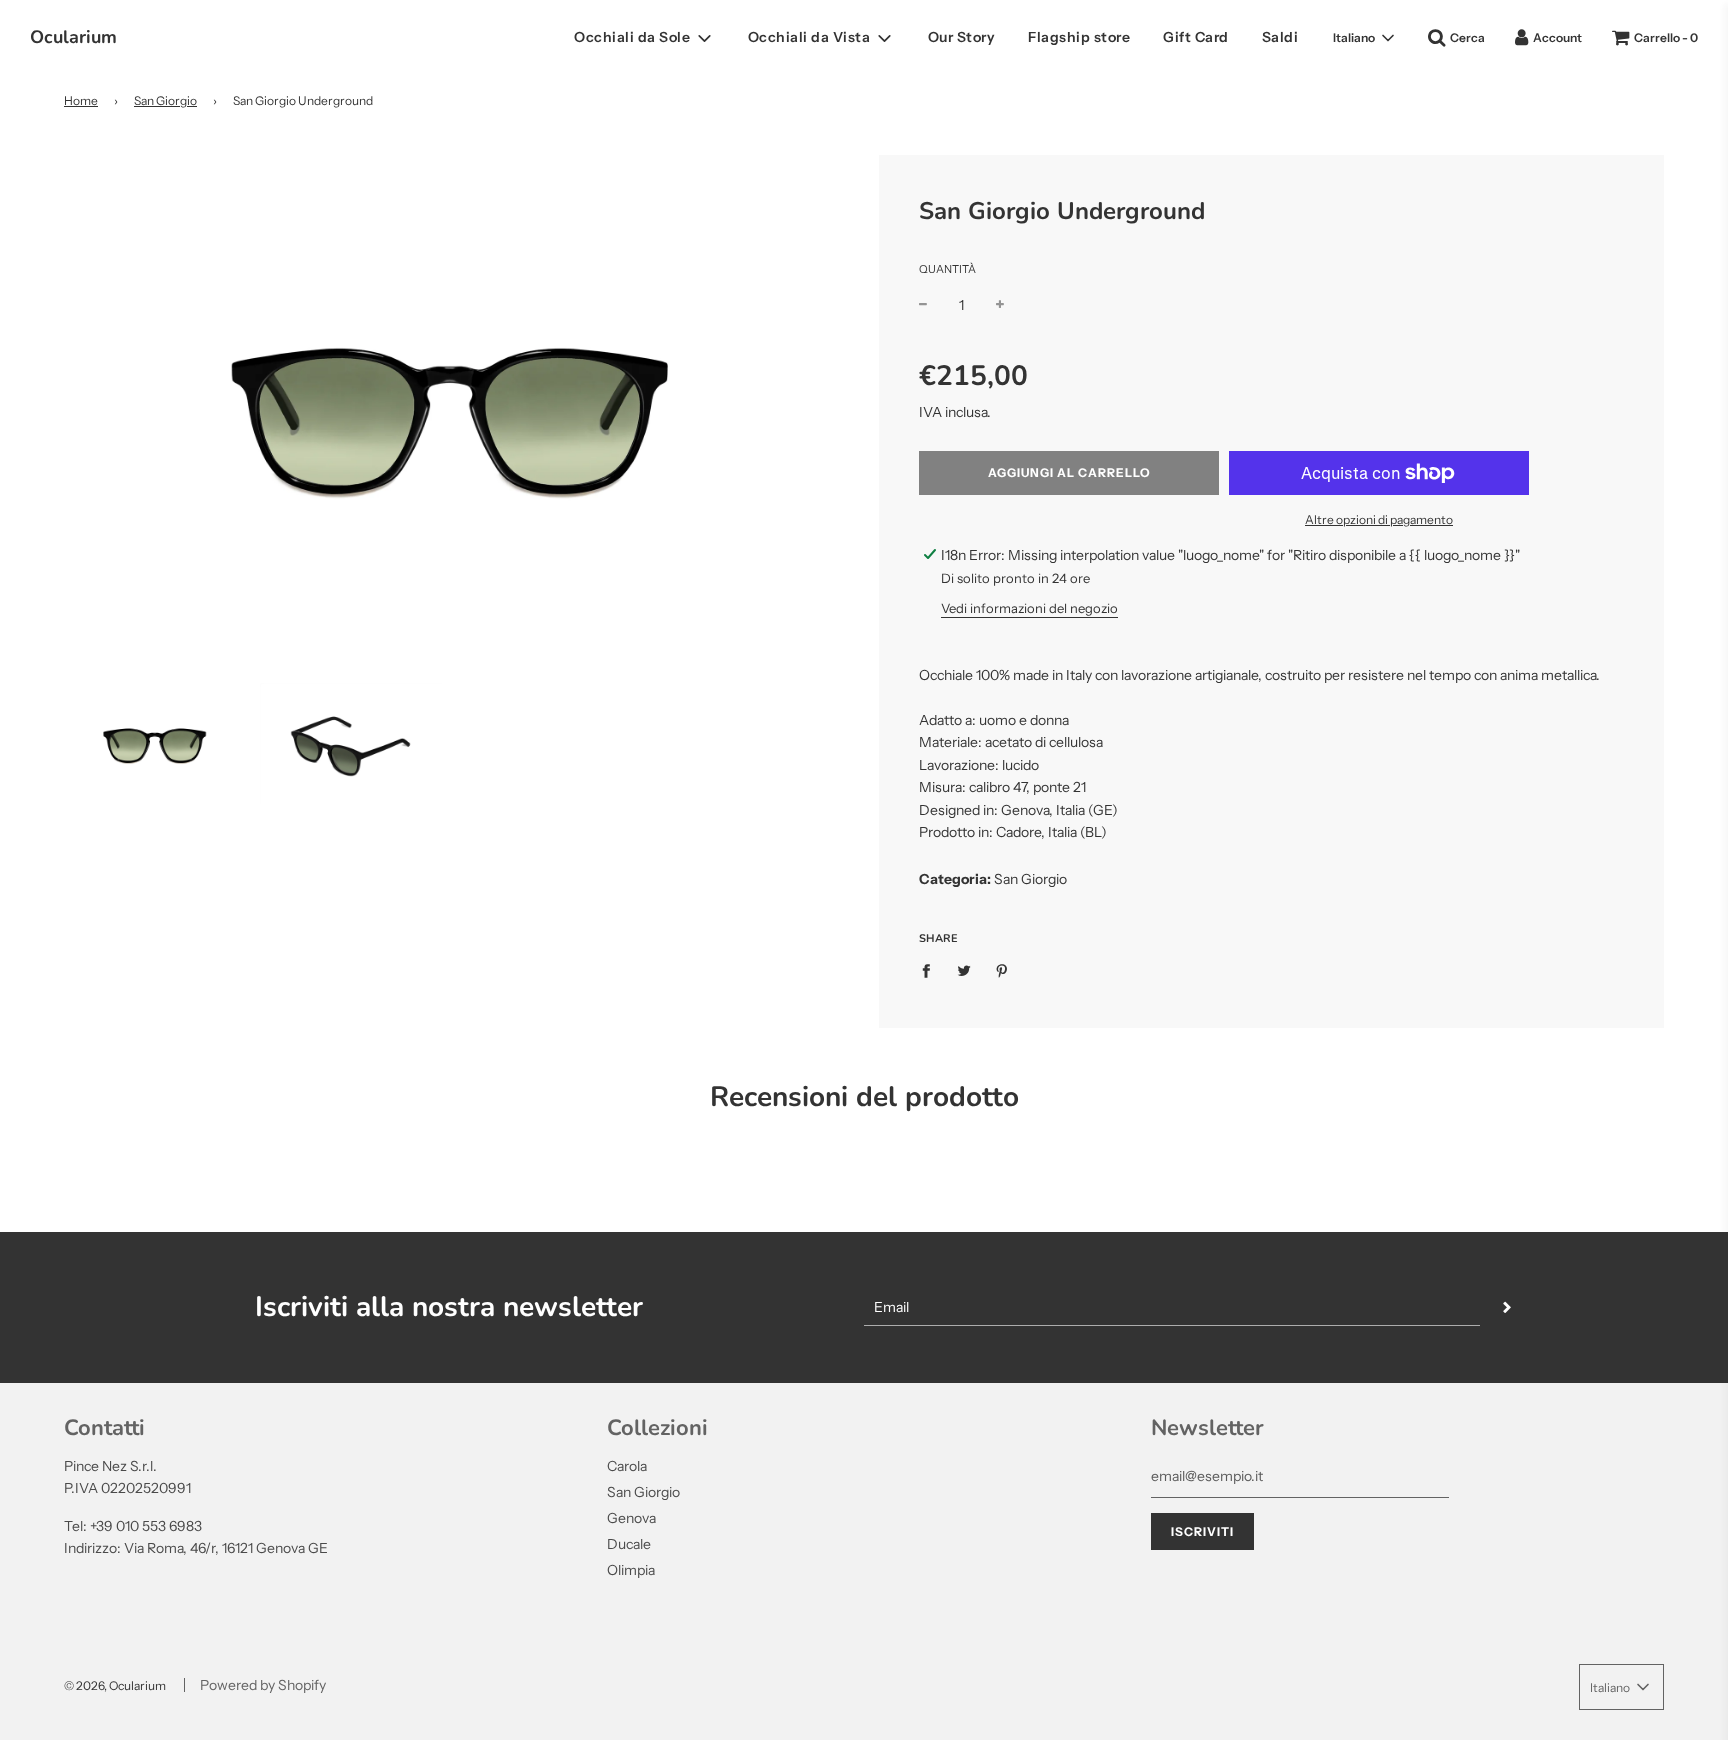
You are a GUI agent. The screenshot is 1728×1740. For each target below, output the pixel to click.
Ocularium (73, 37)
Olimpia (631, 1570)
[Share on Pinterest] (1002, 970)
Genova (631, 1518)
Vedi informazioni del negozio (1029, 608)
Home (81, 100)
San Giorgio (165, 100)
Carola (627, 1466)
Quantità (947, 269)
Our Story (962, 37)
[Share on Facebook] (931, 970)
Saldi (1280, 37)
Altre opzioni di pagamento (1379, 519)
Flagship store (1079, 37)
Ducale (629, 1544)
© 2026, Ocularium (115, 1685)
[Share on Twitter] (964, 970)
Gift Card (1196, 37)
